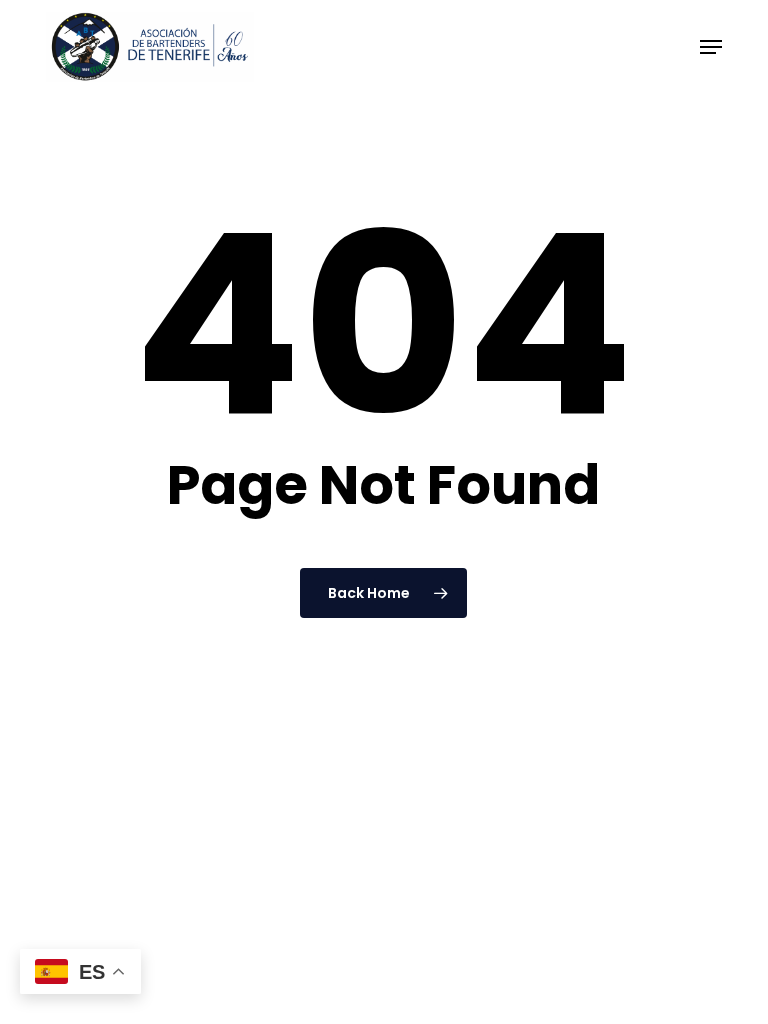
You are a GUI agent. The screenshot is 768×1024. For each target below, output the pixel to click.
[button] (711, 47)
